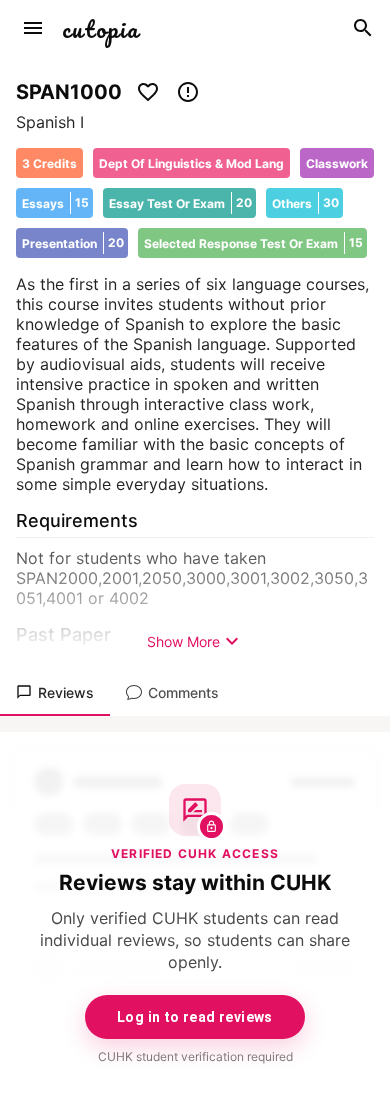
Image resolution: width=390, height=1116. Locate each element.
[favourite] (148, 92)
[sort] (33, 28)
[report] (188, 92)
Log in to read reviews (195, 1017)
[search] (363, 28)
